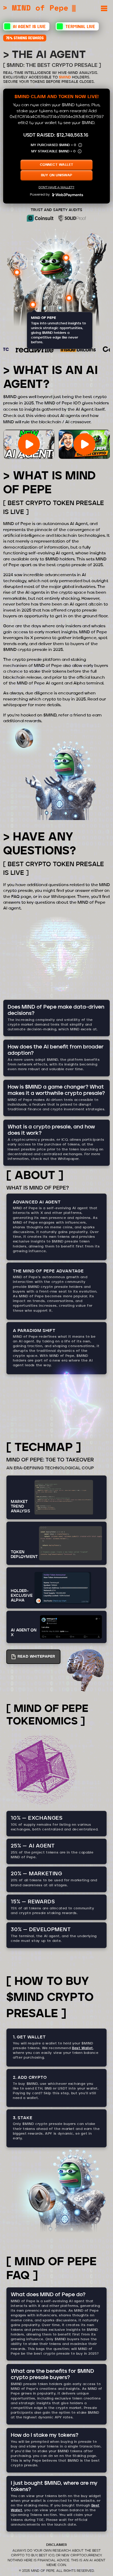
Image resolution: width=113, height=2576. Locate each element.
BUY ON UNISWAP (57, 175)
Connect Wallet (57, 165)
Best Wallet (83, 2048)
